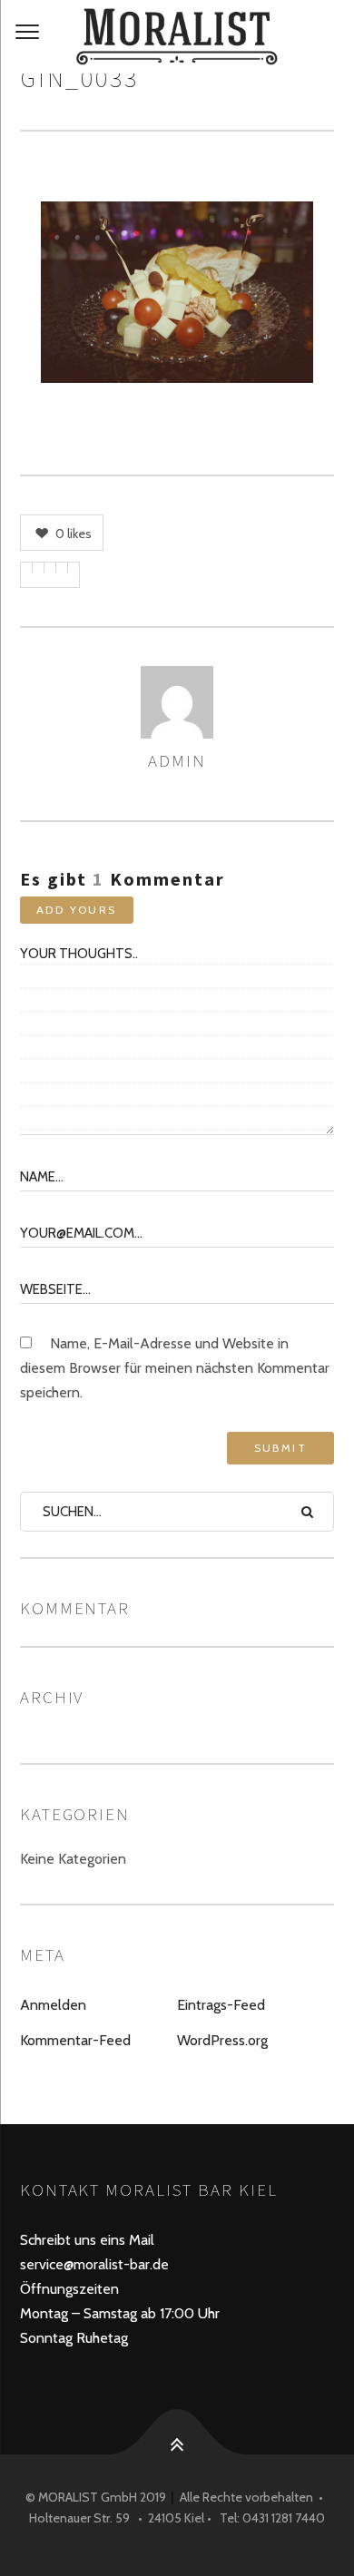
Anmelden (53, 2005)
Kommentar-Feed (75, 2040)
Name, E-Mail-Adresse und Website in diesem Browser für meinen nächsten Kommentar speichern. (175, 1368)
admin (177, 760)
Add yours (77, 910)
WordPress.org (222, 2040)
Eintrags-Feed (221, 2005)
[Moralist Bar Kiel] (177, 37)
